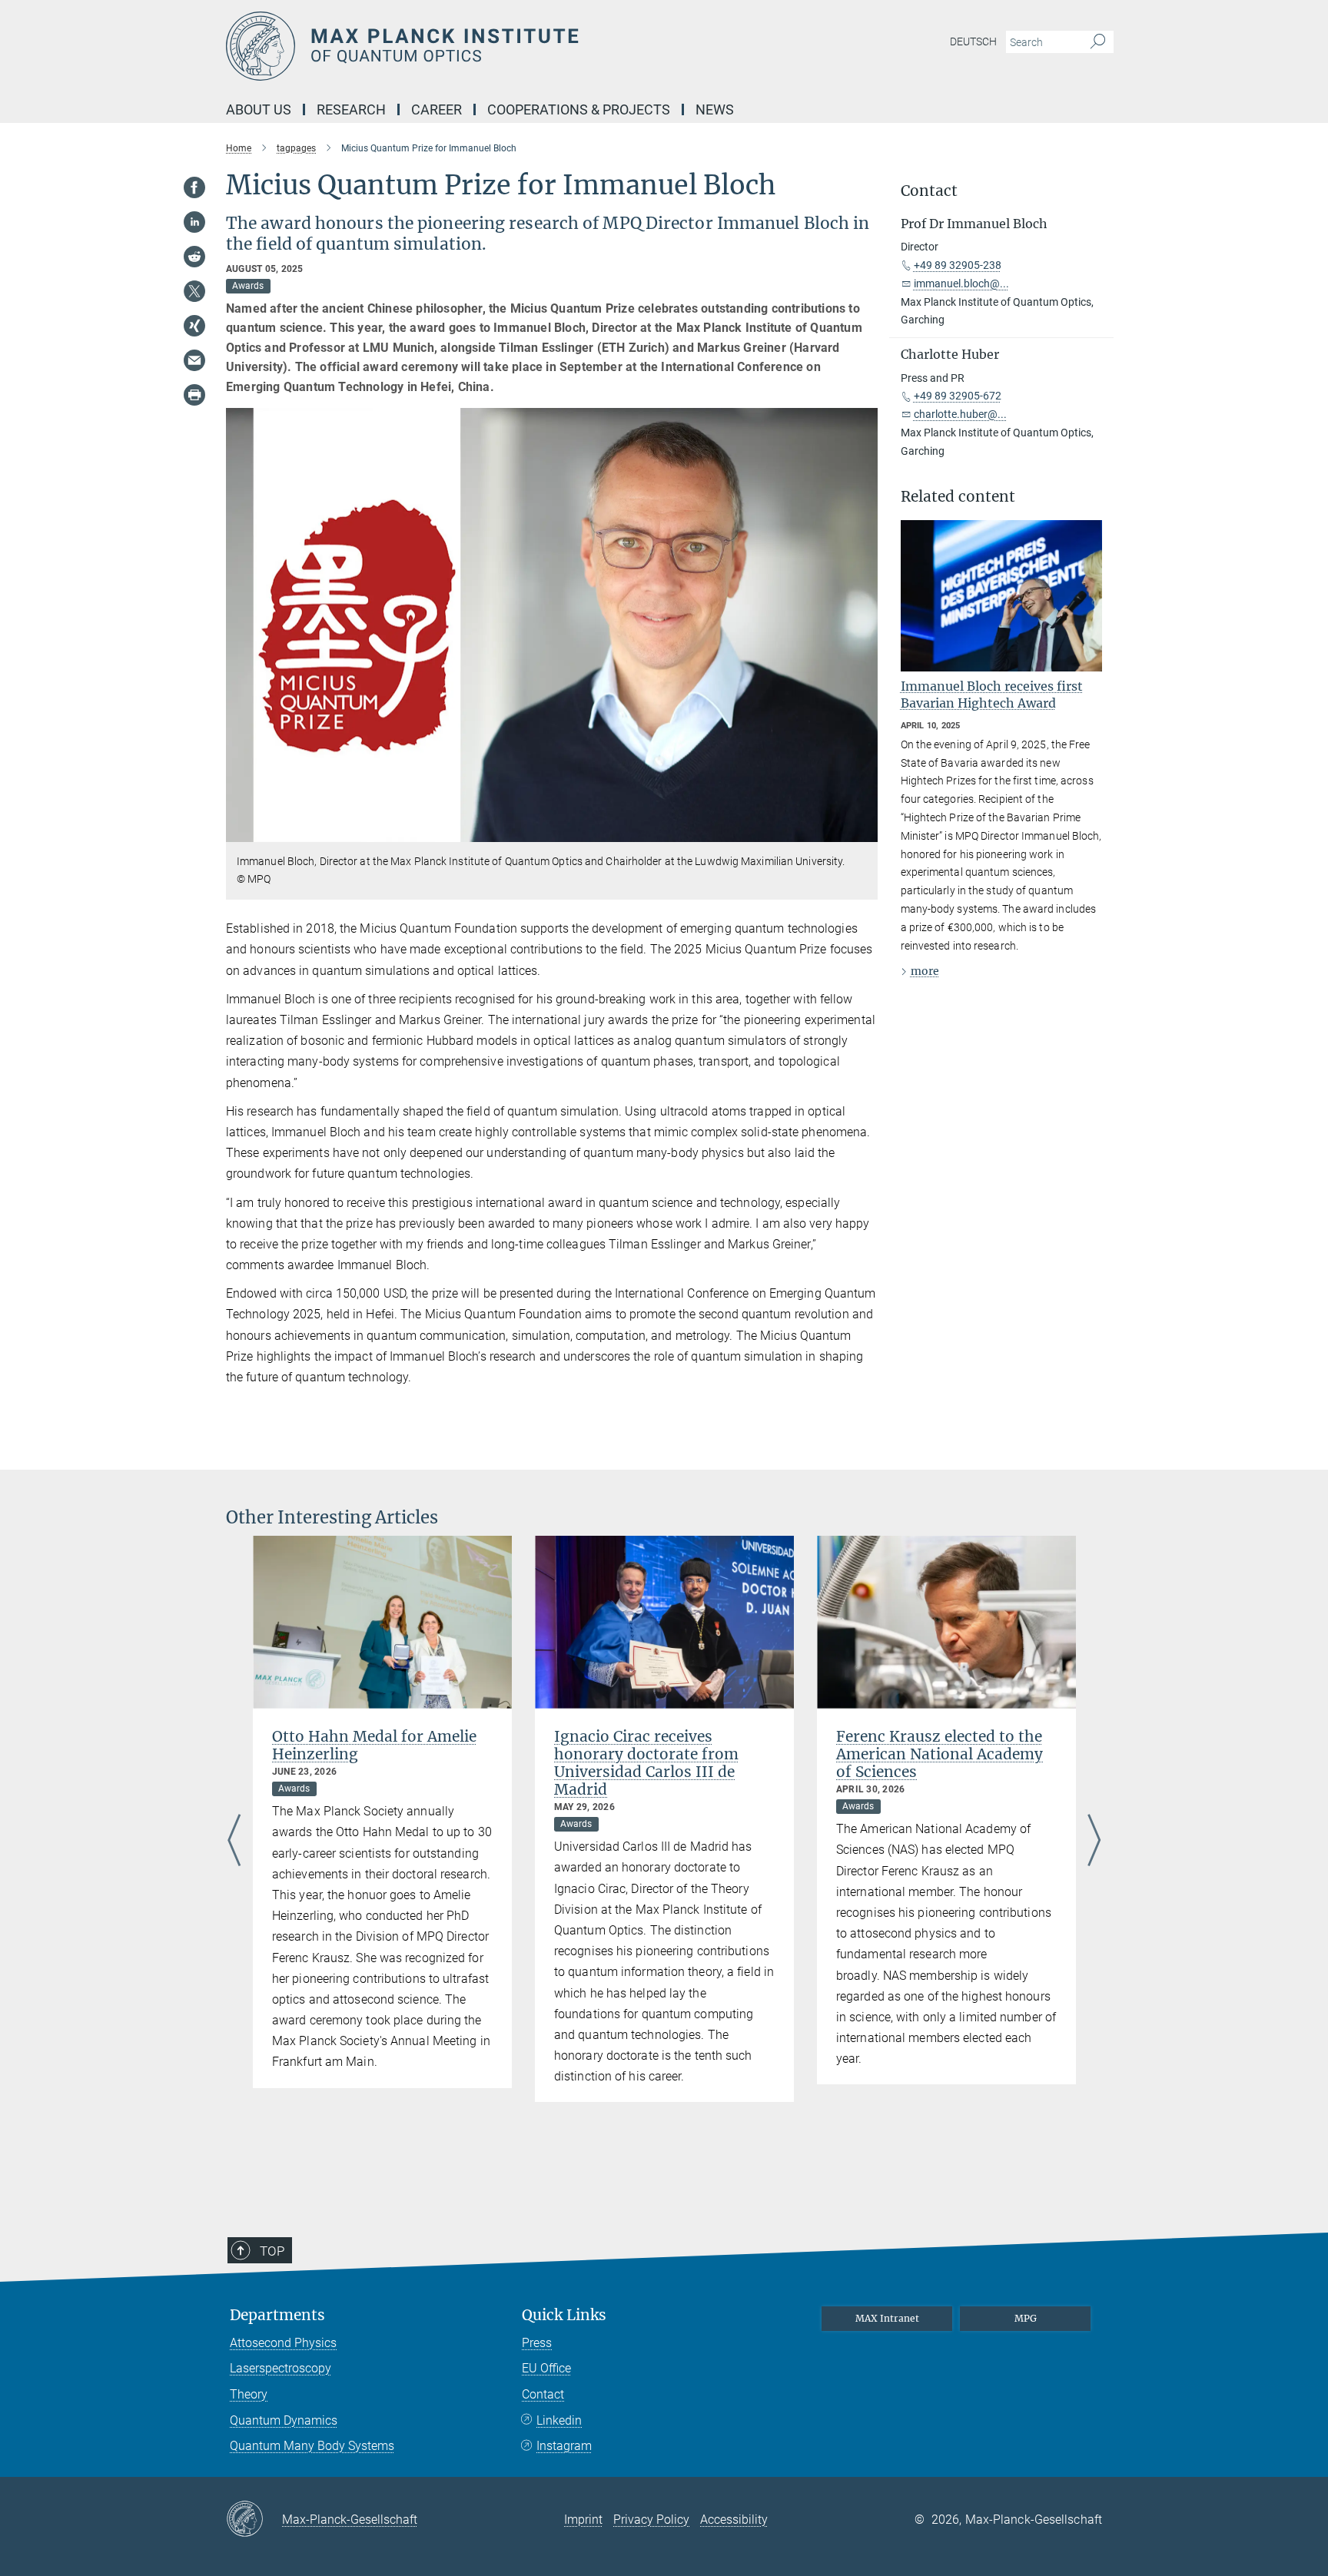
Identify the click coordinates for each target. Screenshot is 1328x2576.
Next (1094, 1842)
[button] (864, 830)
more (925, 971)
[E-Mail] (194, 360)
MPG (1026, 2318)
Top (272, 2251)
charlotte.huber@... (960, 414)
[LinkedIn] (194, 222)
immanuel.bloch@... (961, 283)
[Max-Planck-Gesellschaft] (254, 2520)
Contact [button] (929, 191)
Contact (543, 2394)
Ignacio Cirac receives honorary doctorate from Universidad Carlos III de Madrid (646, 1763)
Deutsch (973, 41)
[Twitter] (194, 291)
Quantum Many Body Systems (312, 2446)
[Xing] (194, 326)
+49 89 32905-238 (958, 265)
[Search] (1098, 42)
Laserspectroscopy (281, 2368)
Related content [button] (958, 497)
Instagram (564, 2446)
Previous (234, 1842)
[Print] (194, 395)
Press (537, 2343)
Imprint (583, 2520)
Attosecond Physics (283, 2343)
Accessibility (734, 2520)
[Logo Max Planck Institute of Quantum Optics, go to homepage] (514, 46)
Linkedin (559, 2420)
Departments (277, 2315)
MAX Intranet (887, 2318)
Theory (249, 2394)
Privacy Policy (651, 2520)
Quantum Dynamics (284, 2420)
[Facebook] (194, 187)
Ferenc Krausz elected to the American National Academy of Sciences (940, 1754)
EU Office (546, 2368)
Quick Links (564, 2315)
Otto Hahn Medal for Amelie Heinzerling (374, 1745)
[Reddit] (194, 257)
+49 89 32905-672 (958, 396)
